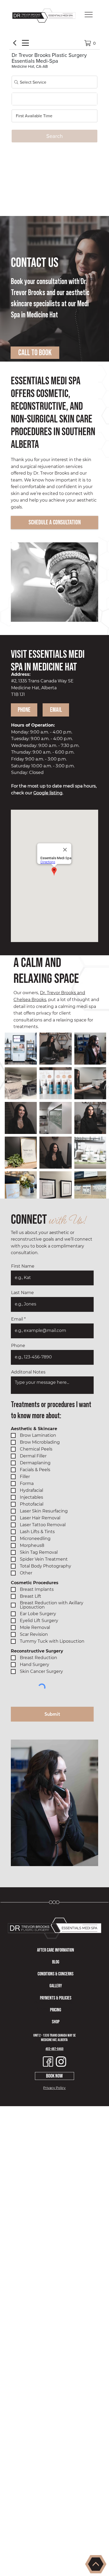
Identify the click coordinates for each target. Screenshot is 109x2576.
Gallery (56, 1986)
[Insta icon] (61, 2062)
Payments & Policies (56, 1998)
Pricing (56, 2010)
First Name (23, 1266)
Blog (56, 1962)
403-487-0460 (54, 2049)
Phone (18, 1346)
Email (17, 1319)
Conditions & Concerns (56, 1974)
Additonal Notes (28, 1372)
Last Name (22, 1293)
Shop (56, 2022)
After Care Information (56, 1950)
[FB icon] (48, 2062)
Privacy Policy (54, 2088)
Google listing (48, 793)
